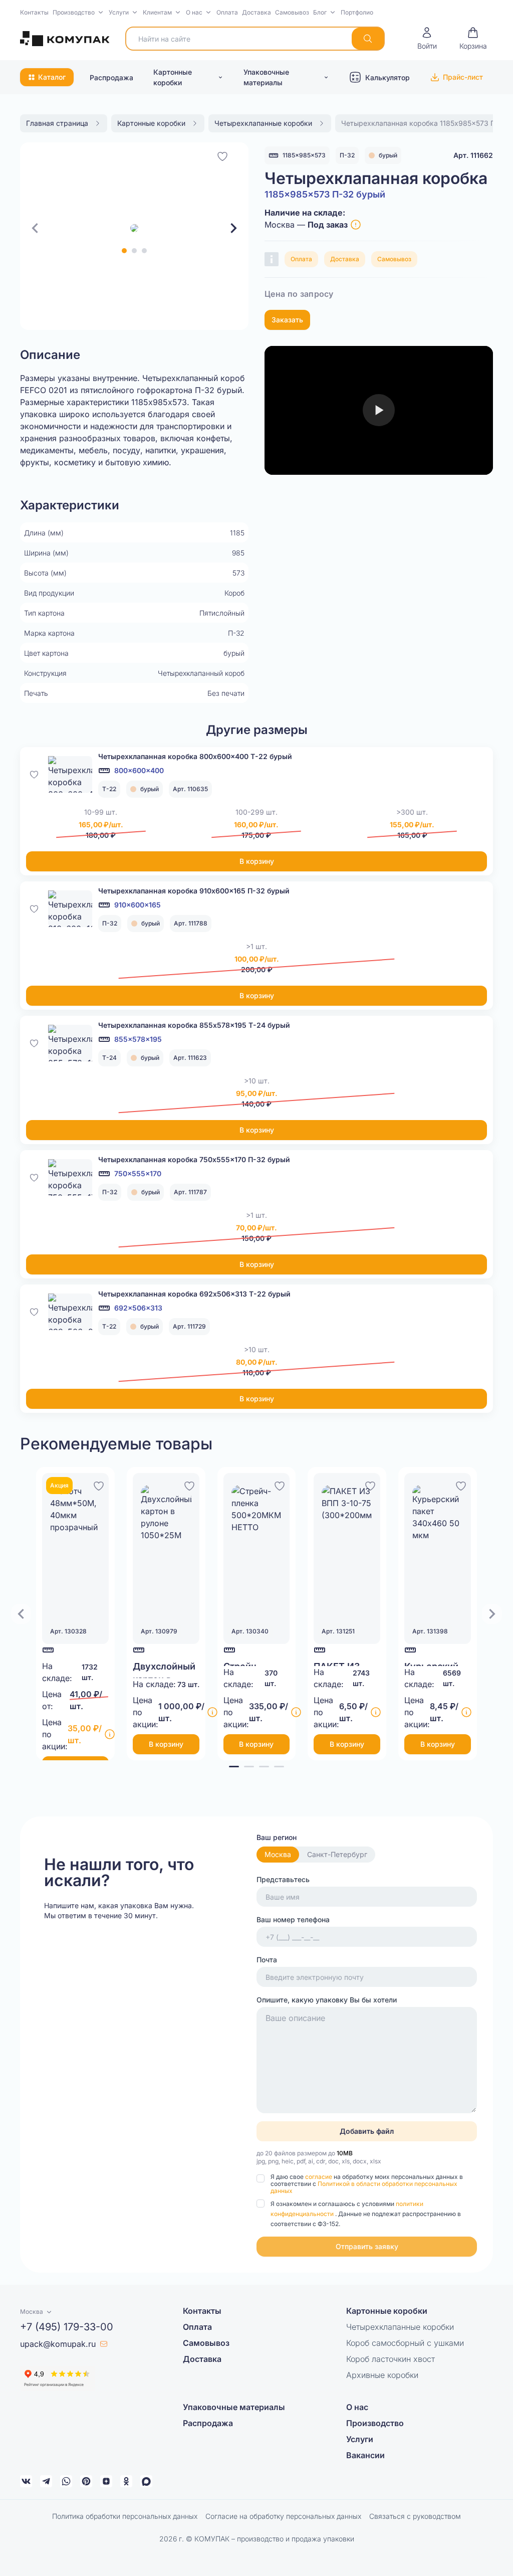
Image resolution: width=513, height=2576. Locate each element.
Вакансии (365, 2455)
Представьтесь (283, 1879)
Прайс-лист (463, 77)
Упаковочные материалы (266, 77)
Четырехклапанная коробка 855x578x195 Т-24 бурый (194, 1025)
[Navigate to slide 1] (124, 251)
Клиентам (157, 12)
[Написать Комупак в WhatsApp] (66, 2481)
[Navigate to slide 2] (134, 251)
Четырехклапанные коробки (400, 2327)
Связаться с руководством (415, 2516)
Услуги (119, 12)
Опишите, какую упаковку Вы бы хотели (327, 2000)
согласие (319, 2177)
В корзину (257, 861)
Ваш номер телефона (293, 1919)
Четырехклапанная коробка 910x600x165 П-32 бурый (194, 891)
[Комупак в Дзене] (106, 2481)
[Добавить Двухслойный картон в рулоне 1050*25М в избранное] (189, 1485)
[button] (79, 13)
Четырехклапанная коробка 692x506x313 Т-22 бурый (194, 1294)
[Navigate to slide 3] (144, 251)
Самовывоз (292, 12)
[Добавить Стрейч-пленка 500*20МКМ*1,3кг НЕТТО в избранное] (280, 1485)
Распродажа (111, 77)
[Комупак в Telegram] (46, 2481)
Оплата (227, 12)
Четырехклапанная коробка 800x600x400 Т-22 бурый (195, 756)
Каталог (52, 77)
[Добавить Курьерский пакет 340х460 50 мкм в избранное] (461, 1485)
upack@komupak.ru (58, 2344)
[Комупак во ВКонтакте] (26, 2481)
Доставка (256, 12)
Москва (278, 1854)
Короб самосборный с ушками (405, 2343)
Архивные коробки (382, 2375)
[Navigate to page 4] (279, 1767)
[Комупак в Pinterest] (86, 2481)
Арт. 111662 (473, 155)
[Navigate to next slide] (233, 228)
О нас (194, 12)
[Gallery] (134, 228)
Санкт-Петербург (337, 1854)
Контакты (34, 12)
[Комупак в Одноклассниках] (126, 2481)
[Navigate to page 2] (249, 1767)
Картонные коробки (173, 77)
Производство (74, 12)
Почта (267, 1960)
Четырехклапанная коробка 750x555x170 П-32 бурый (194, 1159)
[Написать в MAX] (146, 2481)
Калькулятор (388, 77)
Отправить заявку (367, 2246)
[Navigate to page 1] (234, 1767)
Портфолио (357, 12)
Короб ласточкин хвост (391, 2359)
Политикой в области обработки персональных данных (364, 2187)
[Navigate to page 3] (264, 1767)
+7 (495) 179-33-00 (67, 2327)
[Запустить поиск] (368, 39)
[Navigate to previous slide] (35, 228)
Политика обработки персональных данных (125, 2516)
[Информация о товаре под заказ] (356, 225)
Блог (320, 12)
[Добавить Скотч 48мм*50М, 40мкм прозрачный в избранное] (99, 1485)
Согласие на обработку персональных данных (283, 2516)
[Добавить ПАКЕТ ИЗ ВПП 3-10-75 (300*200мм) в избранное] (370, 1485)
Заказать (287, 320)
